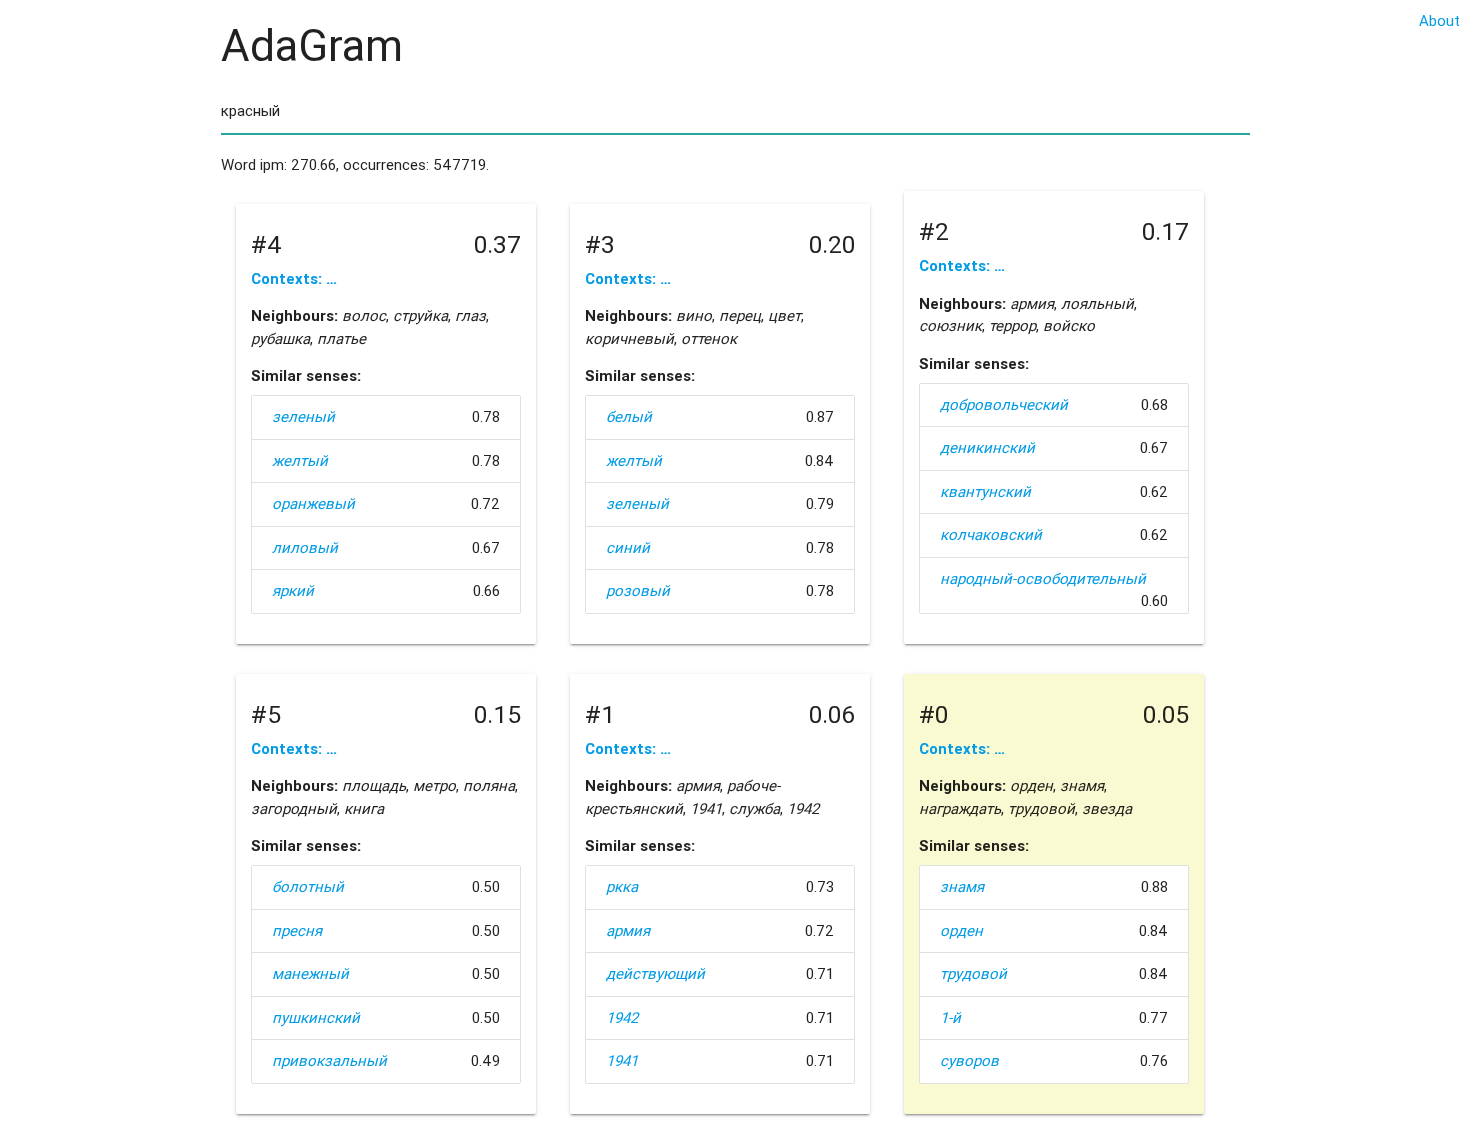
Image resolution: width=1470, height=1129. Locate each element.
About (1439, 20)
